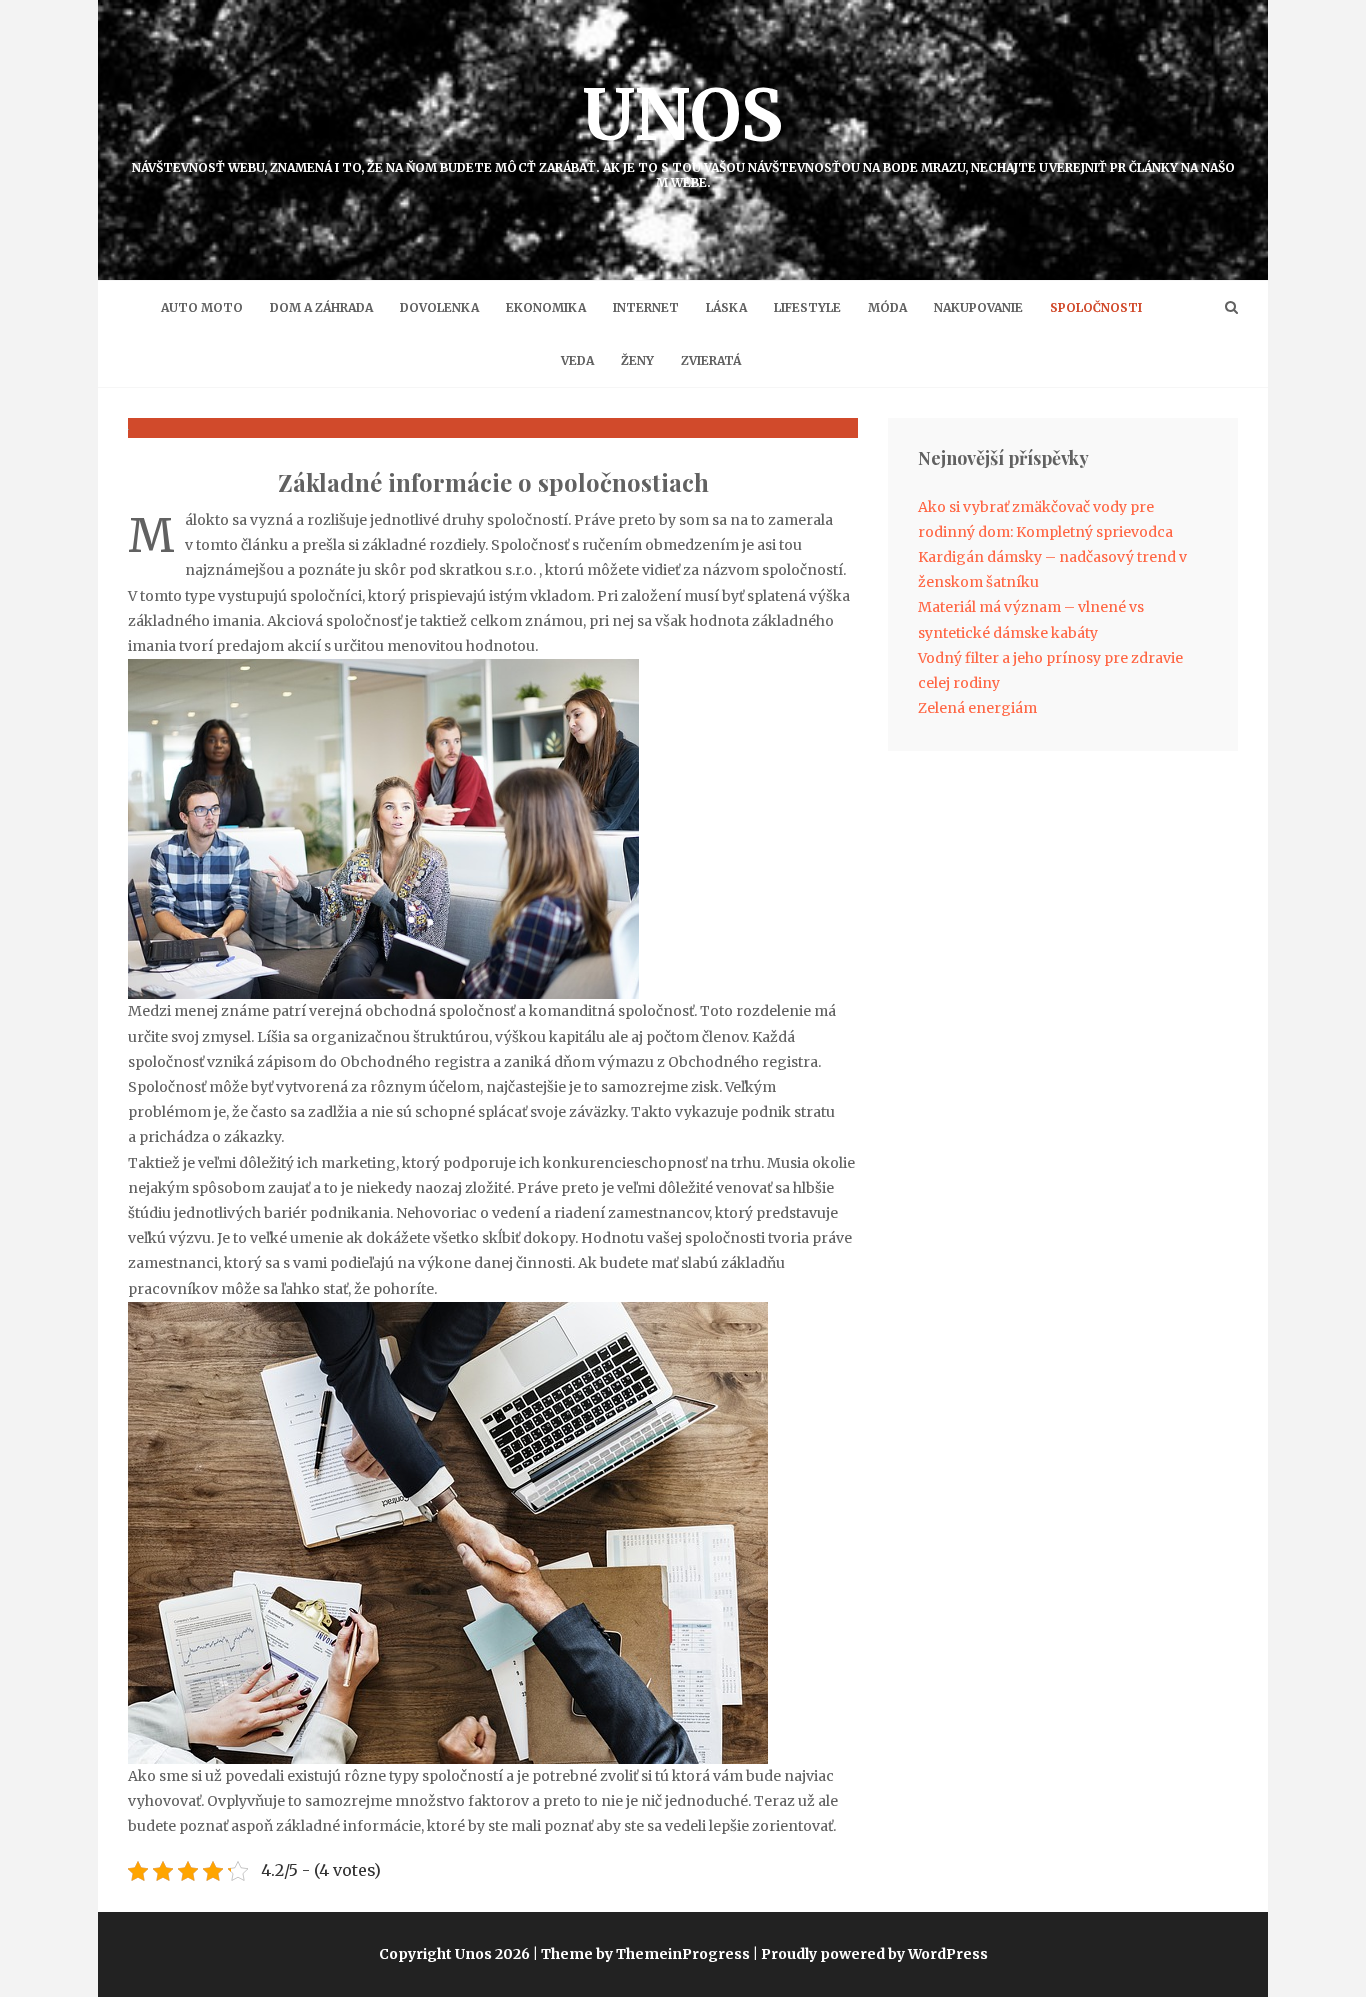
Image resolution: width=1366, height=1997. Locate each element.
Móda (887, 307)
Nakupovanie (978, 307)
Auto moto (202, 307)
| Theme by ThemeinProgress (641, 1954)
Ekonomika (546, 307)
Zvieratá (711, 360)
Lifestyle (807, 307)
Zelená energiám (977, 708)
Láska (726, 307)
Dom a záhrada (321, 307)
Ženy (637, 360)
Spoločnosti (1096, 307)
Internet (646, 307)
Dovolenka (439, 307)
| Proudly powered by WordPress (870, 1954)
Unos (683, 130)
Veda (577, 360)
